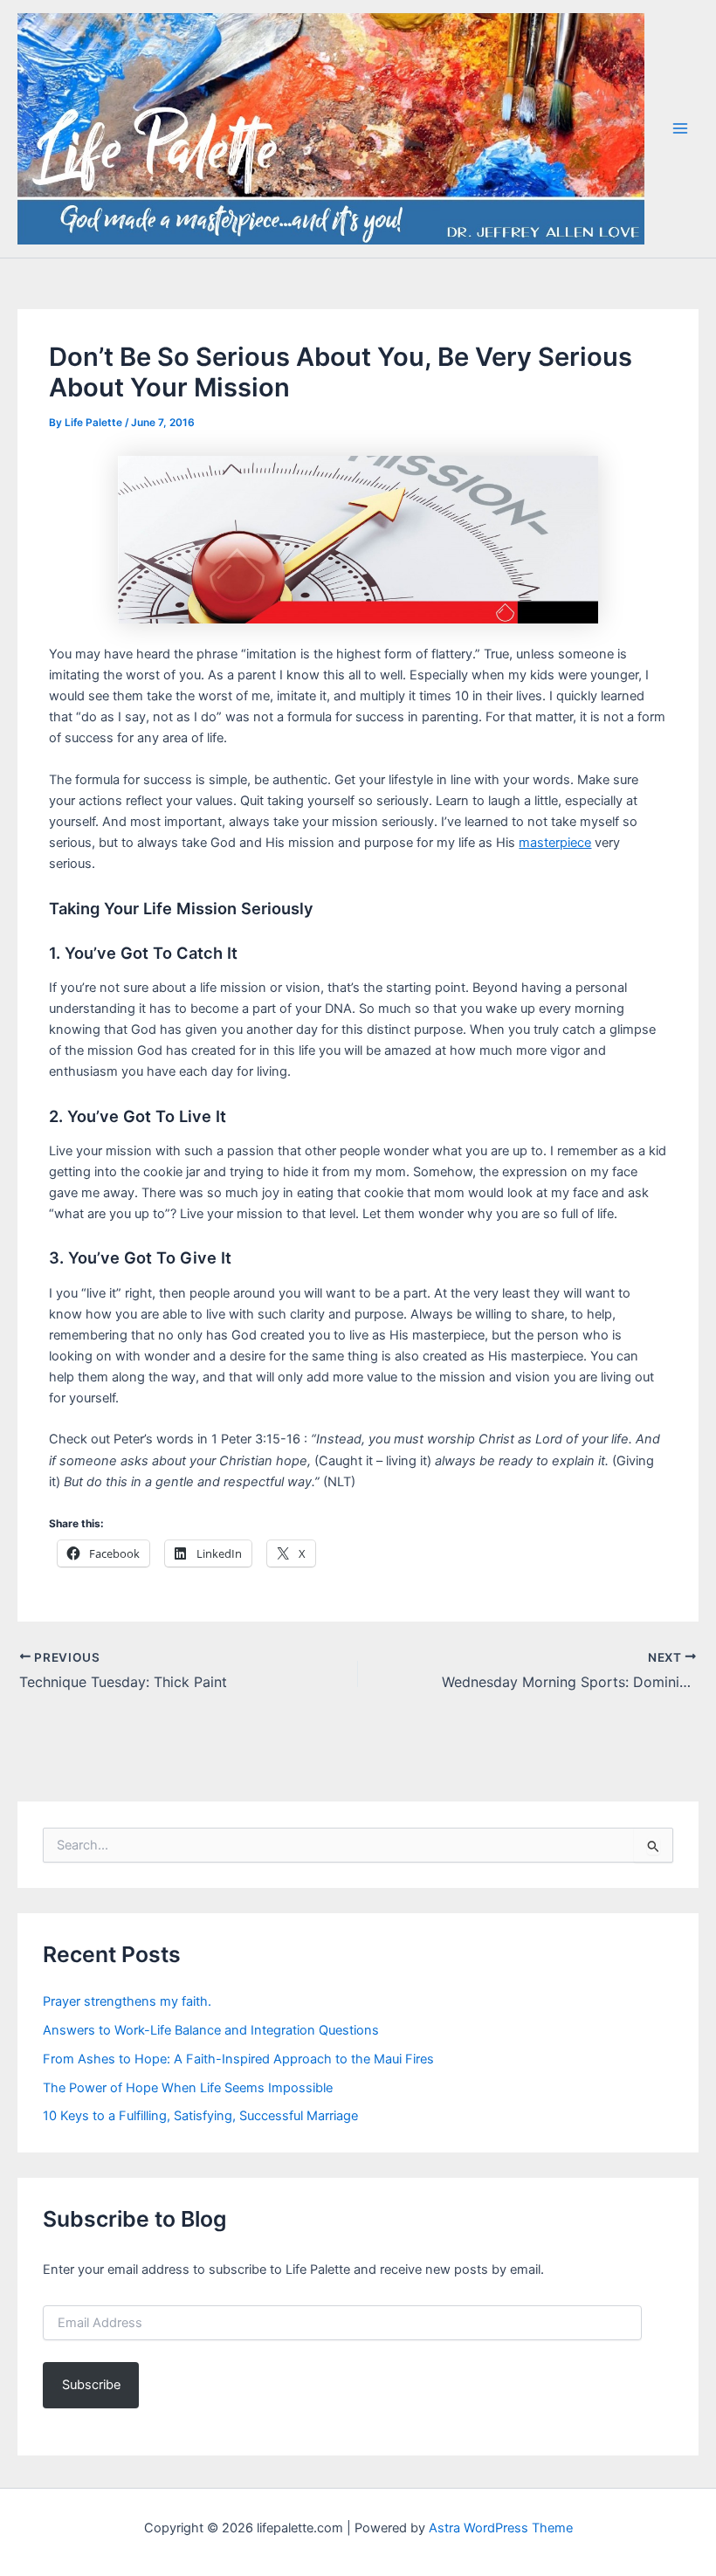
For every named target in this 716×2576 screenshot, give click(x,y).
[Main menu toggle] (680, 128)
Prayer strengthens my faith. (127, 2001)
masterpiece (555, 843)
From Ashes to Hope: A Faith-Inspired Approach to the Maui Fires (238, 2059)
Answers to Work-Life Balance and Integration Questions (211, 2030)
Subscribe (91, 2385)
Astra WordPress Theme (501, 2528)
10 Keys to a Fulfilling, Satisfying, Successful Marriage (200, 2116)
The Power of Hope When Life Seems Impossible (188, 2088)
